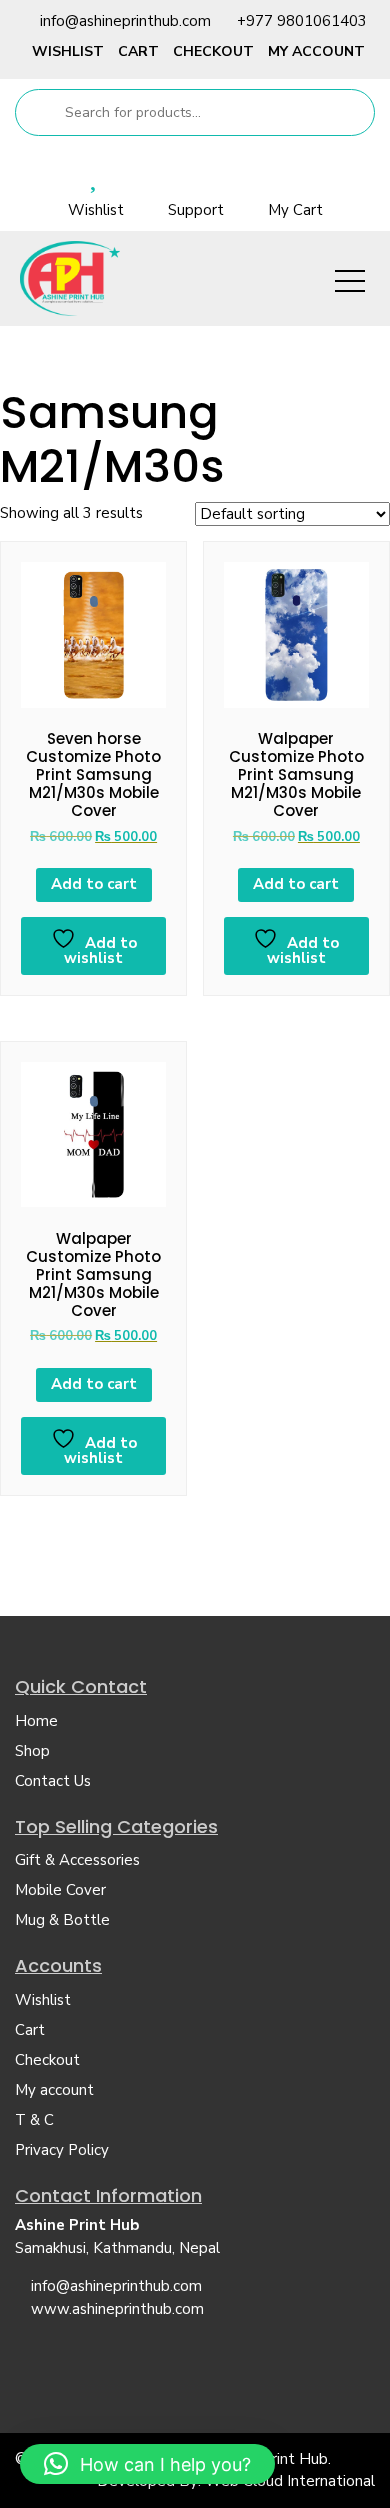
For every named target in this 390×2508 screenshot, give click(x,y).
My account (316, 51)
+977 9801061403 (302, 21)
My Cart (295, 210)
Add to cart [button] (94, 884)
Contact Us (53, 1781)
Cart (138, 51)
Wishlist (68, 51)
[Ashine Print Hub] (70, 277)
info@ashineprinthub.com (125, 21)
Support (196, 210)
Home (36, 1721)
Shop (32, 1751)
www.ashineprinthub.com (117, 2309)
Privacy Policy (62, 2150)
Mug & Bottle (62, 1920)
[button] (147, 2464)
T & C (34, 2120)
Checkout (213, 51)
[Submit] (38, 112)
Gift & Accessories (77, 1860)
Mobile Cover (60, 1890)
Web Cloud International (290, 2481)
